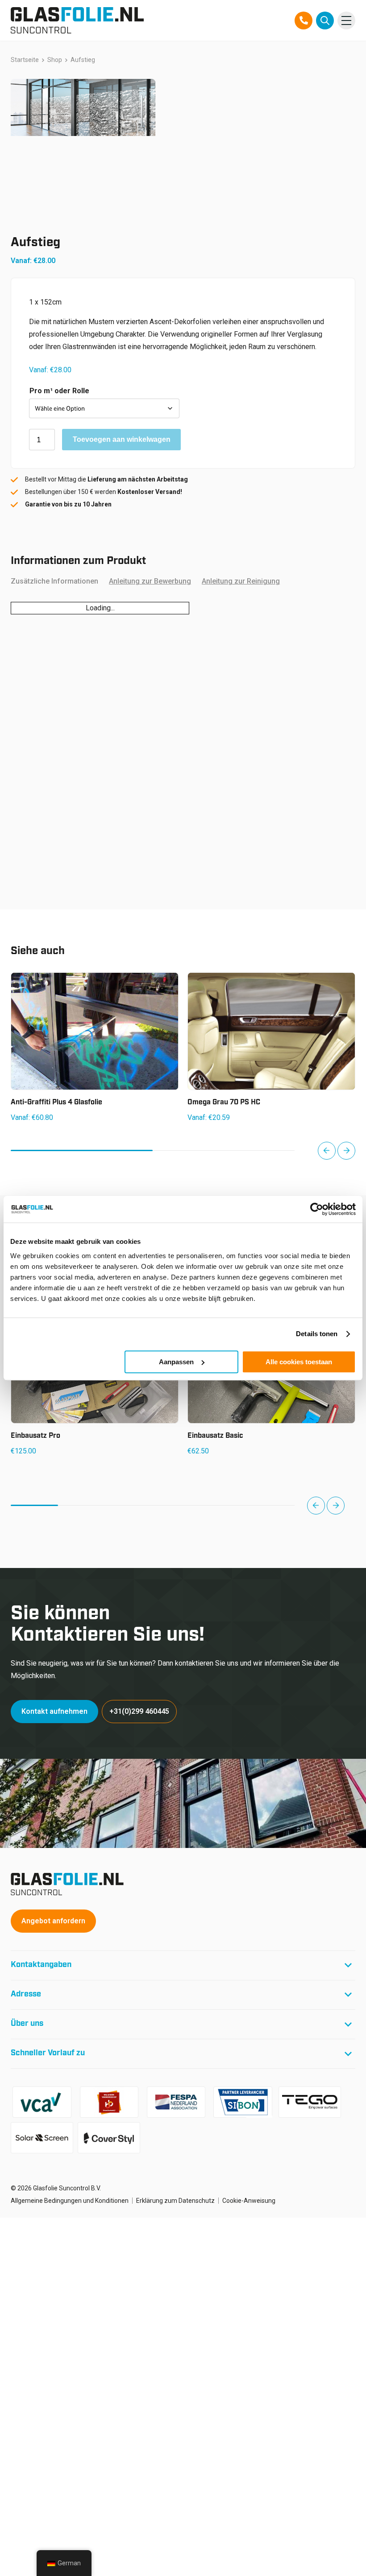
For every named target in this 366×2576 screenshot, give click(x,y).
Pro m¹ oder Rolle (59, 391)
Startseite (25, 60)
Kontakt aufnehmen (54, 1711)
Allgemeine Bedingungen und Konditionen (70, 2201)
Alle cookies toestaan (299, 1362)
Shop (55, 60)
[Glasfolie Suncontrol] (77, 20)
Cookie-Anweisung (249, 2201)
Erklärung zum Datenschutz (175, 2201)
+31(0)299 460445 (139, 1711)
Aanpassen (176, 1362)
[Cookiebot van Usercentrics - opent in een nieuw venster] (317, 1209)
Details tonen (317, 1334)
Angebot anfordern (53, 1921)
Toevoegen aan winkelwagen (122, 439)
